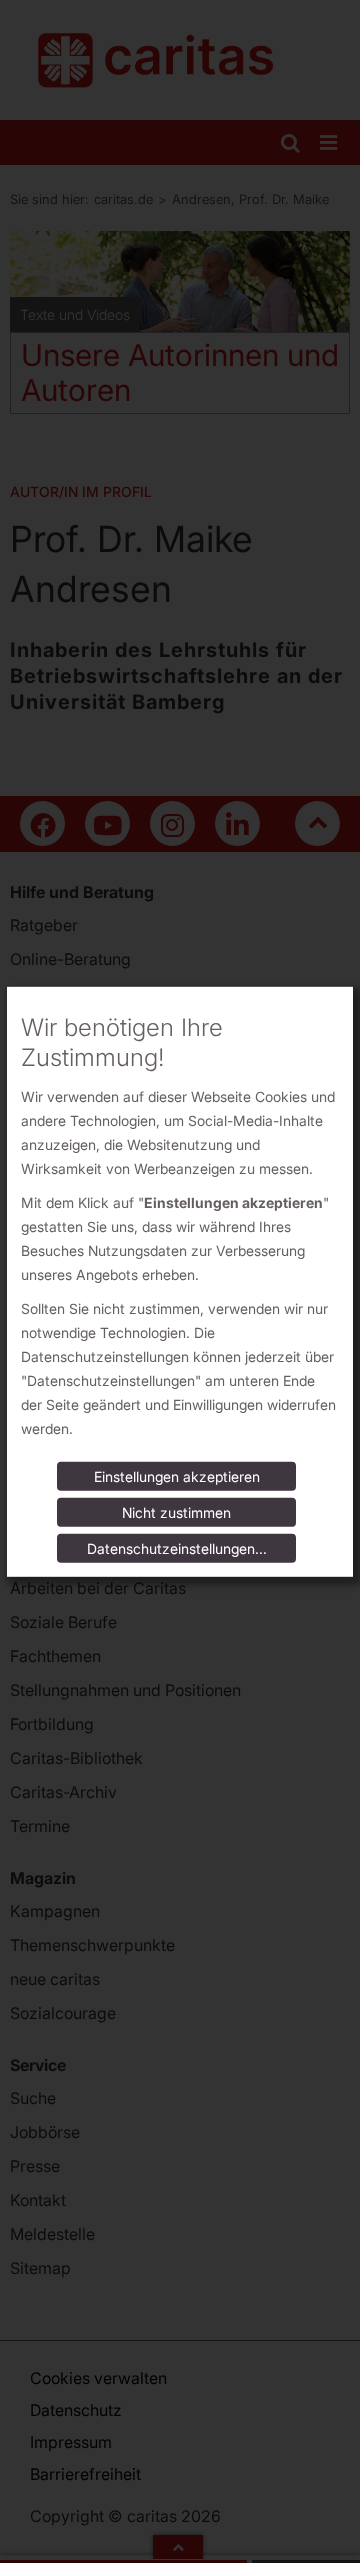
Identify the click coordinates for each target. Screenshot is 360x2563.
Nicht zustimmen (176, 1512)
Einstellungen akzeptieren (177, 1476)
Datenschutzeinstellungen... (177, 1548)
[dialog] (180, 1281)
